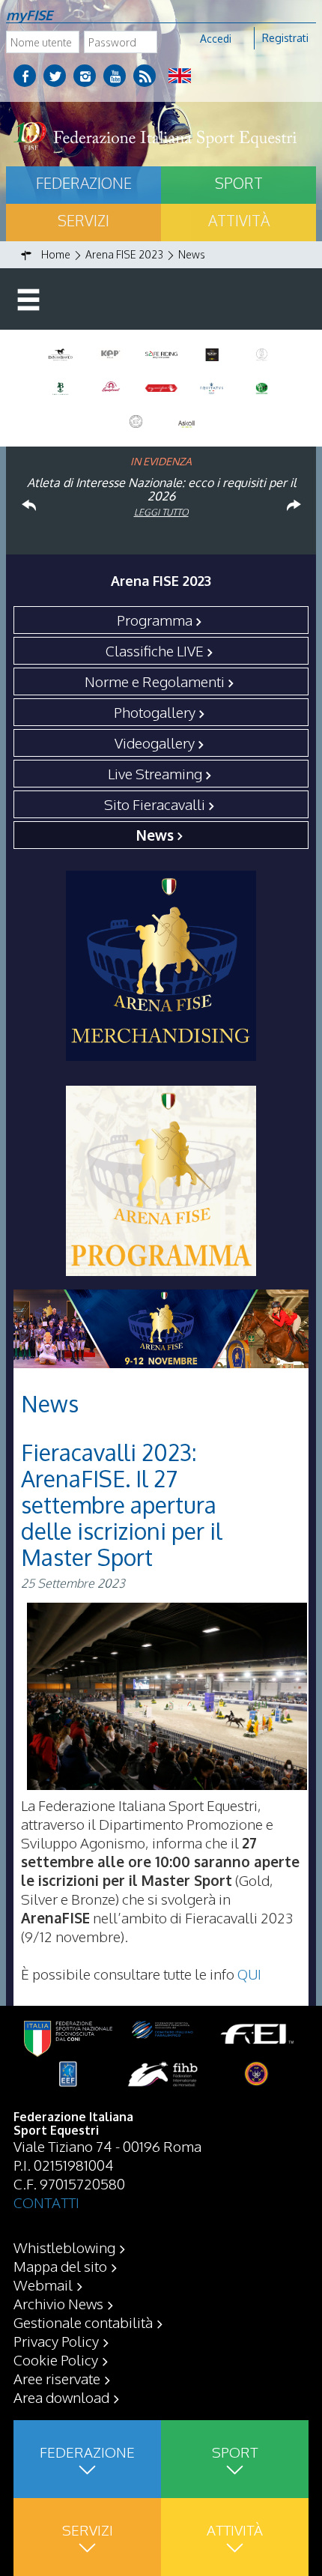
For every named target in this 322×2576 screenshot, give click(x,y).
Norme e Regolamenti (155, 681)
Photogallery (155, 712)
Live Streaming (155, 773)
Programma (155, 620)
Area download (61, 2397)
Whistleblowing (64, 2247)
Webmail (43, 2285)
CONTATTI (46, 2202)
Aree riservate (57, 2378)
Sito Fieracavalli (155, 804)
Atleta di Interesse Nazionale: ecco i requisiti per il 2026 (161, 489)
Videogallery (155, 743)
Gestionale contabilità (83, 2322)
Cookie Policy (56, 2359)
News (155, 835)
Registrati (285, 38)
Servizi (83, 220)
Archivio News (58, 2303)
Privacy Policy (56, 2341)
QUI (249, 1974)
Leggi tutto (161, 512)
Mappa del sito (60, 2266)
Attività (239, 220)
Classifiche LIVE (155, 650)
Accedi (216, 39)
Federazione (84, 183)
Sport (239, 183)
